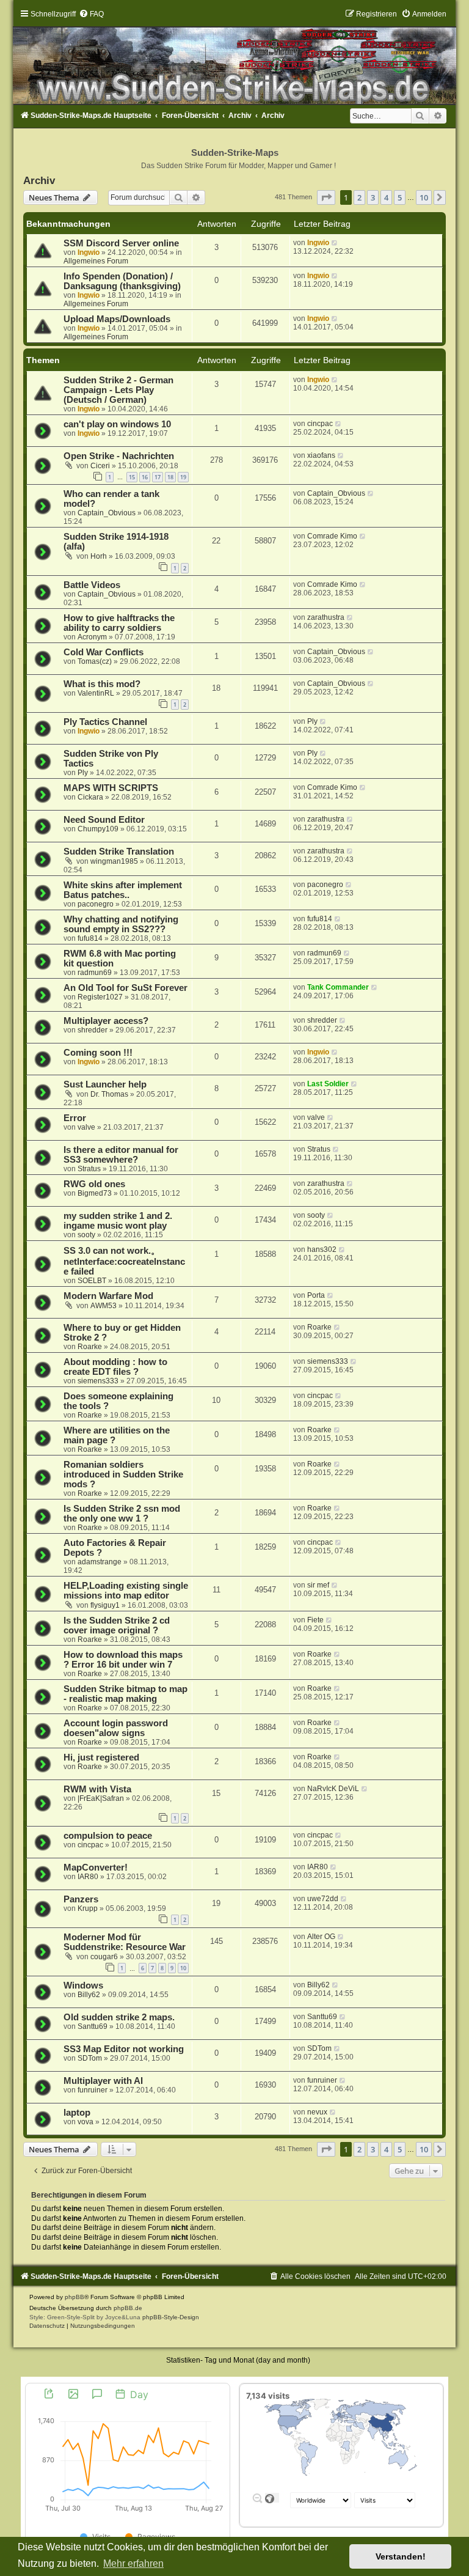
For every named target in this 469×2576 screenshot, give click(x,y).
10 (183, 1968)
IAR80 (88, 1877)
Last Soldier (328, 1084)
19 (183, 477)
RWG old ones (94, 1184)
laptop (77, 2113)
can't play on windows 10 (117, 424)
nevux (317, 2112)
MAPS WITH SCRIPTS (111, 788)
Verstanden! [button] (401, 2556)
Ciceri (100, 466)
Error (75, 1118)
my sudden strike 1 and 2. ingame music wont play (118, 1221)
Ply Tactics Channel (105, 722)
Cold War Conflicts (104, 652)
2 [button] (359, 197)
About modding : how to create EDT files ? (115, 1367)
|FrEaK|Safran (101, 1798)
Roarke (90, 1347)
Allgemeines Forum (96, 261)
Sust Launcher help (105, 1084)
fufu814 (90, 938)
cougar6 (104, 1957)
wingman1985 (114, 861)
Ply (312, 721)
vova (85, 2122)
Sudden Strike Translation (119, 852)
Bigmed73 (95, 1193)
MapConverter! (96, 1868)
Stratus (89, 1169)
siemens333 (98, 1381)
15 (132, 477)
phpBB (75, 2297)
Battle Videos (92, 585)
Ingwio (89, 252)
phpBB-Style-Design (171, 2317)
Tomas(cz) (95, 661)
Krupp (88, 1908)
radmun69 (95, 973)
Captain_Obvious (107, 513)
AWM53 (104, 1306)
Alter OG (321, 1937)
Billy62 (89, 1995)
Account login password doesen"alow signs (116, 1728)
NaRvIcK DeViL (333, 1789)
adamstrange (100, 1562)
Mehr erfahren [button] (133, 2563)
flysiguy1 (105, 1605)
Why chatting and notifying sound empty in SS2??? (121, 924)
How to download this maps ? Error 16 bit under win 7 (123, 1660)
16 (145, 477)
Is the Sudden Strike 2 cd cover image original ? (117, 1625)
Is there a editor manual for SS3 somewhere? (121, 1155)
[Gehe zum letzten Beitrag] (335, 243)
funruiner (93, 2090)
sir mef (318, 1585)
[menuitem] (91, 14)
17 (158, 477)
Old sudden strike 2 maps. (119, 2017)
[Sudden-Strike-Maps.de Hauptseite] (234, 57)
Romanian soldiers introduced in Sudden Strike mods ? (123, 1474)
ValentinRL (96, 693)
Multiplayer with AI (103, 2081)
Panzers (81, 1899)
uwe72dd (323, 1899)
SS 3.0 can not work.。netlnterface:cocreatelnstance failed (124, 1261)
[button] (326, 197)
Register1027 (100, 997)
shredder (93, 1030)
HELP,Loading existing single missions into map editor (126, 1591)
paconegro (96, 904)
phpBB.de (128, 2308)
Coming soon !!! (98, 1053)
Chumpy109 (98, 829)
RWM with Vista (97, 1789)
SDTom (90, 2058)
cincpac (320, 424)
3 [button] (373, 197)
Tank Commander (338, 987)
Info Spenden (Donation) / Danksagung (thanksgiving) (122, 281)
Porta (316, 1295)
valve (86, 1127)
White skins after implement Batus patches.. (123, 890)
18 (170, 477)
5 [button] (400, 197)
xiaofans (321, 455)
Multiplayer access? (106, 1021)
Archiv (39, 180)
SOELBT (92, 1281)
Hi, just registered (101, 1757)
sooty (86, 1235)
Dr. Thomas (109, 1094)
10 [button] (424, 197)
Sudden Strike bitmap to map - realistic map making (125, 1694)
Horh (99, 556)
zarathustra (326, 617)
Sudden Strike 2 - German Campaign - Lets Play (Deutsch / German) (118, 390)
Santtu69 (93, 2026)
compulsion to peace (108, 1836)
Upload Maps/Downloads (117, 319)
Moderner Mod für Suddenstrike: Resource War (125, 1942)
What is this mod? (102, 684)
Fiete (315, 1620)
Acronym (92, 637)
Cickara (90, 797)
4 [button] (386, 197)
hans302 (322, 1249)
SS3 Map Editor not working (124, 2049)
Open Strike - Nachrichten (119, 456)
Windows (83, 1985)
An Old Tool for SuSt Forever (125, 988)
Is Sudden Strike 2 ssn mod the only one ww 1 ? (122, 1514)
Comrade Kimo (332, 536)
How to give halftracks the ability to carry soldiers (119, 623)
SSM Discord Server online (121, 243)
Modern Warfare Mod (108, 1296)
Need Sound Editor (104, 820)
